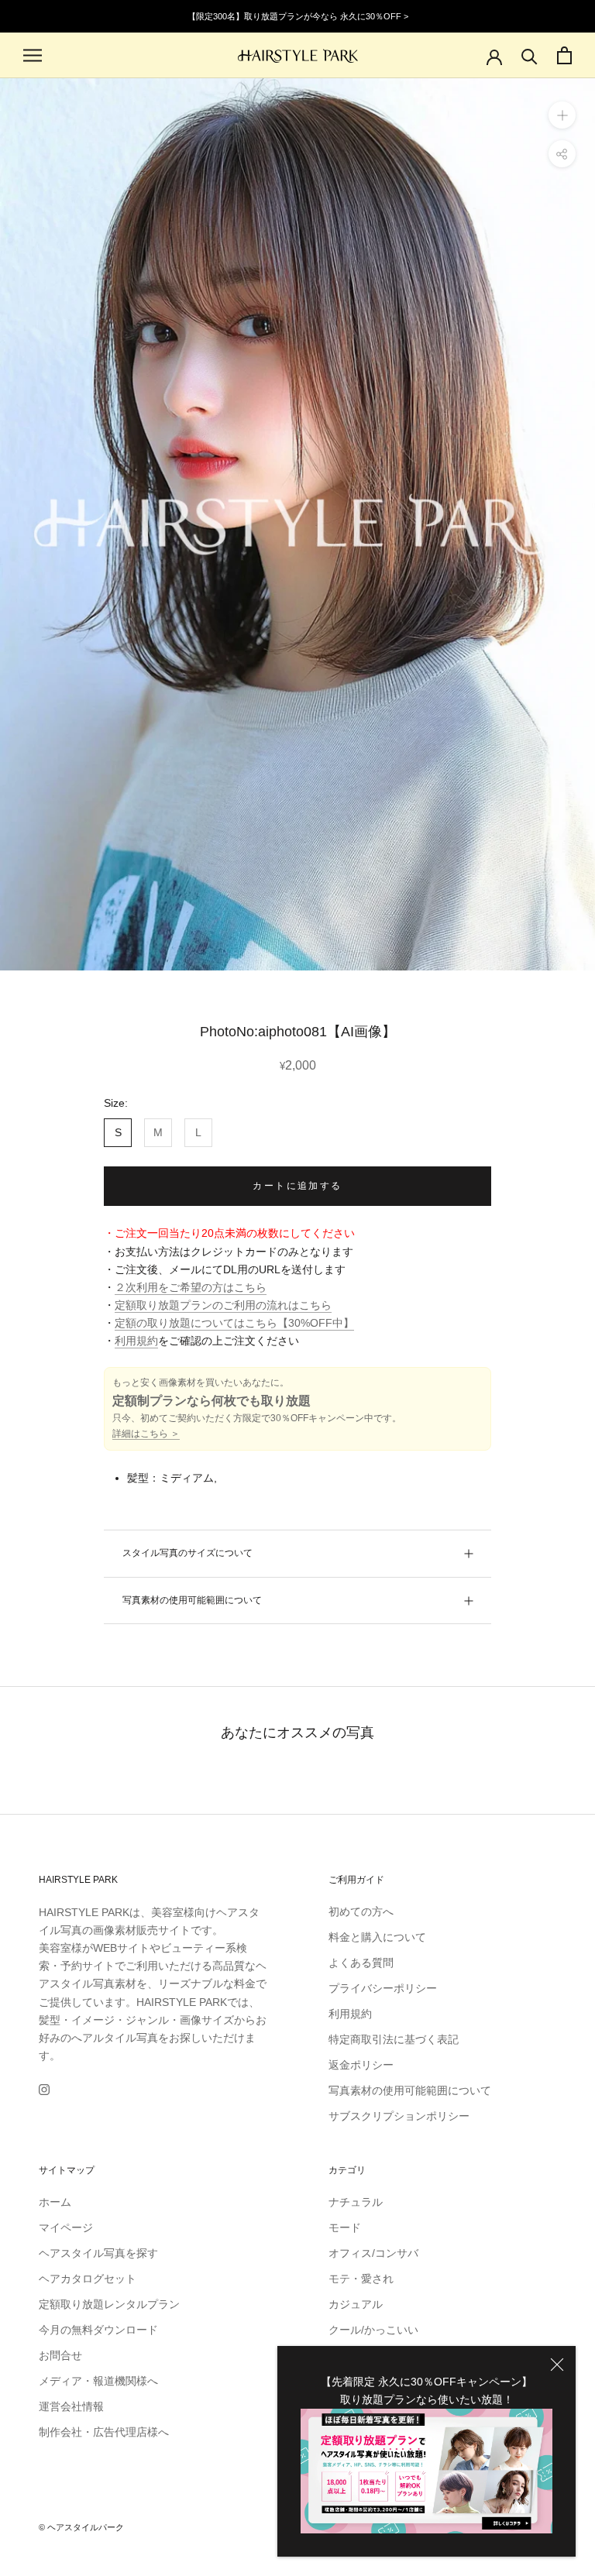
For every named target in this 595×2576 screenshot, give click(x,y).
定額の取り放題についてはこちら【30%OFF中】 (234, 1323)
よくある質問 (361, 1963)
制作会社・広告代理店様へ (104, 2432)
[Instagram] (44, 2089)
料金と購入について (377, 1937)
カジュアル (356, 2304)
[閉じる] (557, 2365)
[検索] (530, 55)
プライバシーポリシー (383, 1988)
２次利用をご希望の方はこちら (191, 1287)
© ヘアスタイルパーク (81, 2527)
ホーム (55, 2202)
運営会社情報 (71, 2406)
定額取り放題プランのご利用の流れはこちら (223, 1305)
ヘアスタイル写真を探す (98, 2253)
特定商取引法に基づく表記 (394, 2039)
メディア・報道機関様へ (98, 2381)
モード (345, 2227)
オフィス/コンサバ (373, 2253)
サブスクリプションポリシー (399, 2116)
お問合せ (60, 2355)
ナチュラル (356, 2202)
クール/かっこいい (373, 2330)
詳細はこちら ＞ (146, 1434)
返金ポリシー (361, 2065)
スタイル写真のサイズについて (187, 1553)
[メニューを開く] (33, 55)
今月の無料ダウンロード (98, 2330)
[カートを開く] (564, 55)
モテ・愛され (361, 2279)
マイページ (66, 2227)
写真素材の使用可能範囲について (192, 1600)
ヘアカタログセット (88, 2279)
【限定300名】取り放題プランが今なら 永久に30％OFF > (298, 16)
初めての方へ (361, 1911)
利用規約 (136, 1341)
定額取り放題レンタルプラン (109, 2304)
